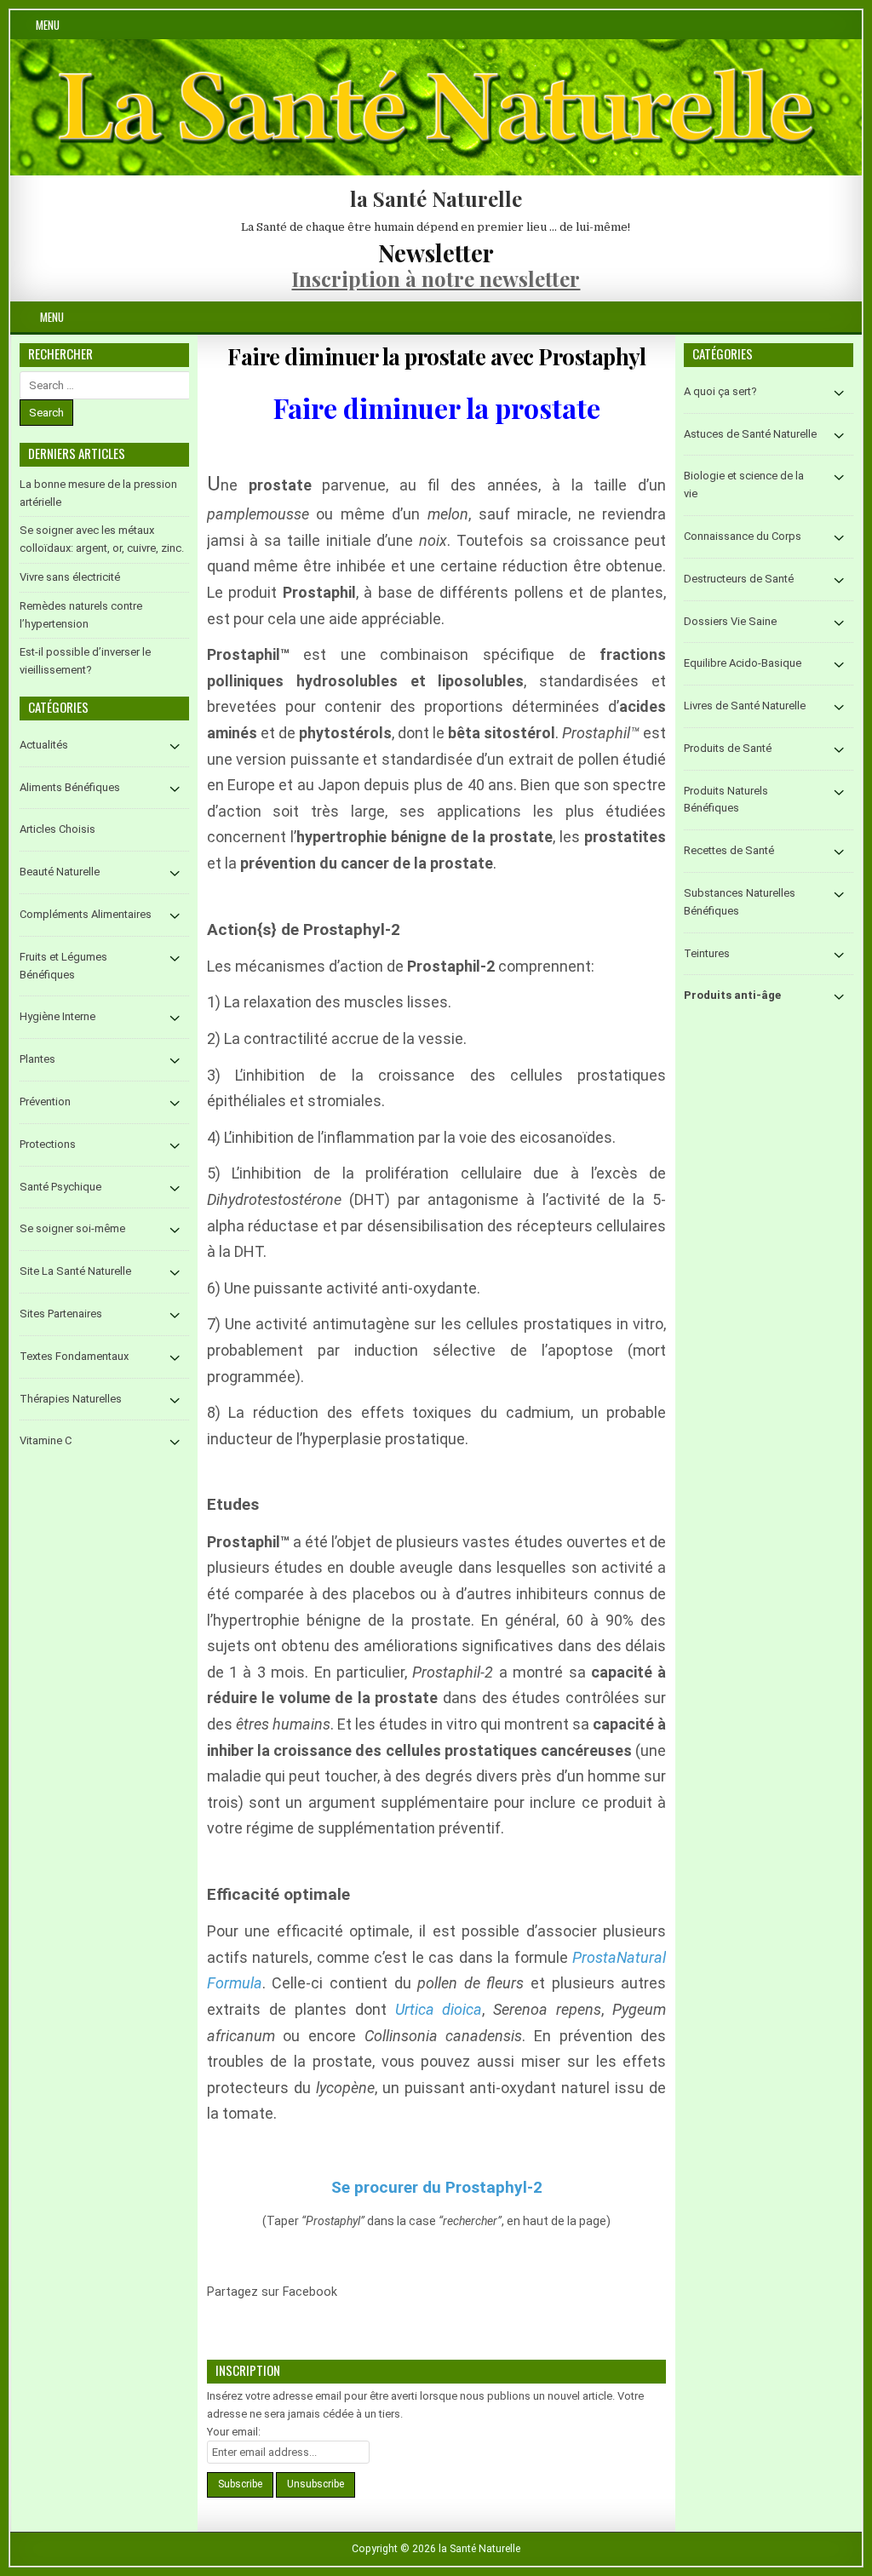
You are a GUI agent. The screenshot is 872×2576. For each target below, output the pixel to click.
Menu (48, 25)
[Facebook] (828, 317)
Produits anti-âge (732, 995)
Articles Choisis (57, 829)
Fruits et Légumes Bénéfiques (63, 966)
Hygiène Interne (57, 1016)
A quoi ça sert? (720, 391)
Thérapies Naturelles (71, 1399)
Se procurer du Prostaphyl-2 (437, 2187)
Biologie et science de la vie (744, 485)
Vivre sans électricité (70, 577)
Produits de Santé (728, 748)
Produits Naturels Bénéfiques (726, 800)
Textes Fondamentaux (74, 1356)
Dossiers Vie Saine (730, 621)
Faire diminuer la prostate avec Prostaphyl (436, 356)
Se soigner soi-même (72, 1228)
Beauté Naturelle (60, 872)
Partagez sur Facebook (359, 2302)
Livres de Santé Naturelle (745, 706)
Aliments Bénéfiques (70, 787)
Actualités (44, 745)
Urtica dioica (439, 2009)
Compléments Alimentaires (86, 914)
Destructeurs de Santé (739, 579)
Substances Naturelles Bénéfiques (740, 902)
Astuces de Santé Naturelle (750, 434)
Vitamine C (46, 1440)
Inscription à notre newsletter (436, 278)
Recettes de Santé (729, 850)
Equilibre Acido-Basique (743, 663)
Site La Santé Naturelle (75, 1271)
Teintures (707, 953)
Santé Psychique (60, 1187)
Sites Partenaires (61, 1314)
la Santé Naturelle (436, 198)
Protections (48, 1144)
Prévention (45, 1102)
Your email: (234, 2432)
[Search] (849, 317)
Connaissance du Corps (743, 536)
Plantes (37, 1059)
